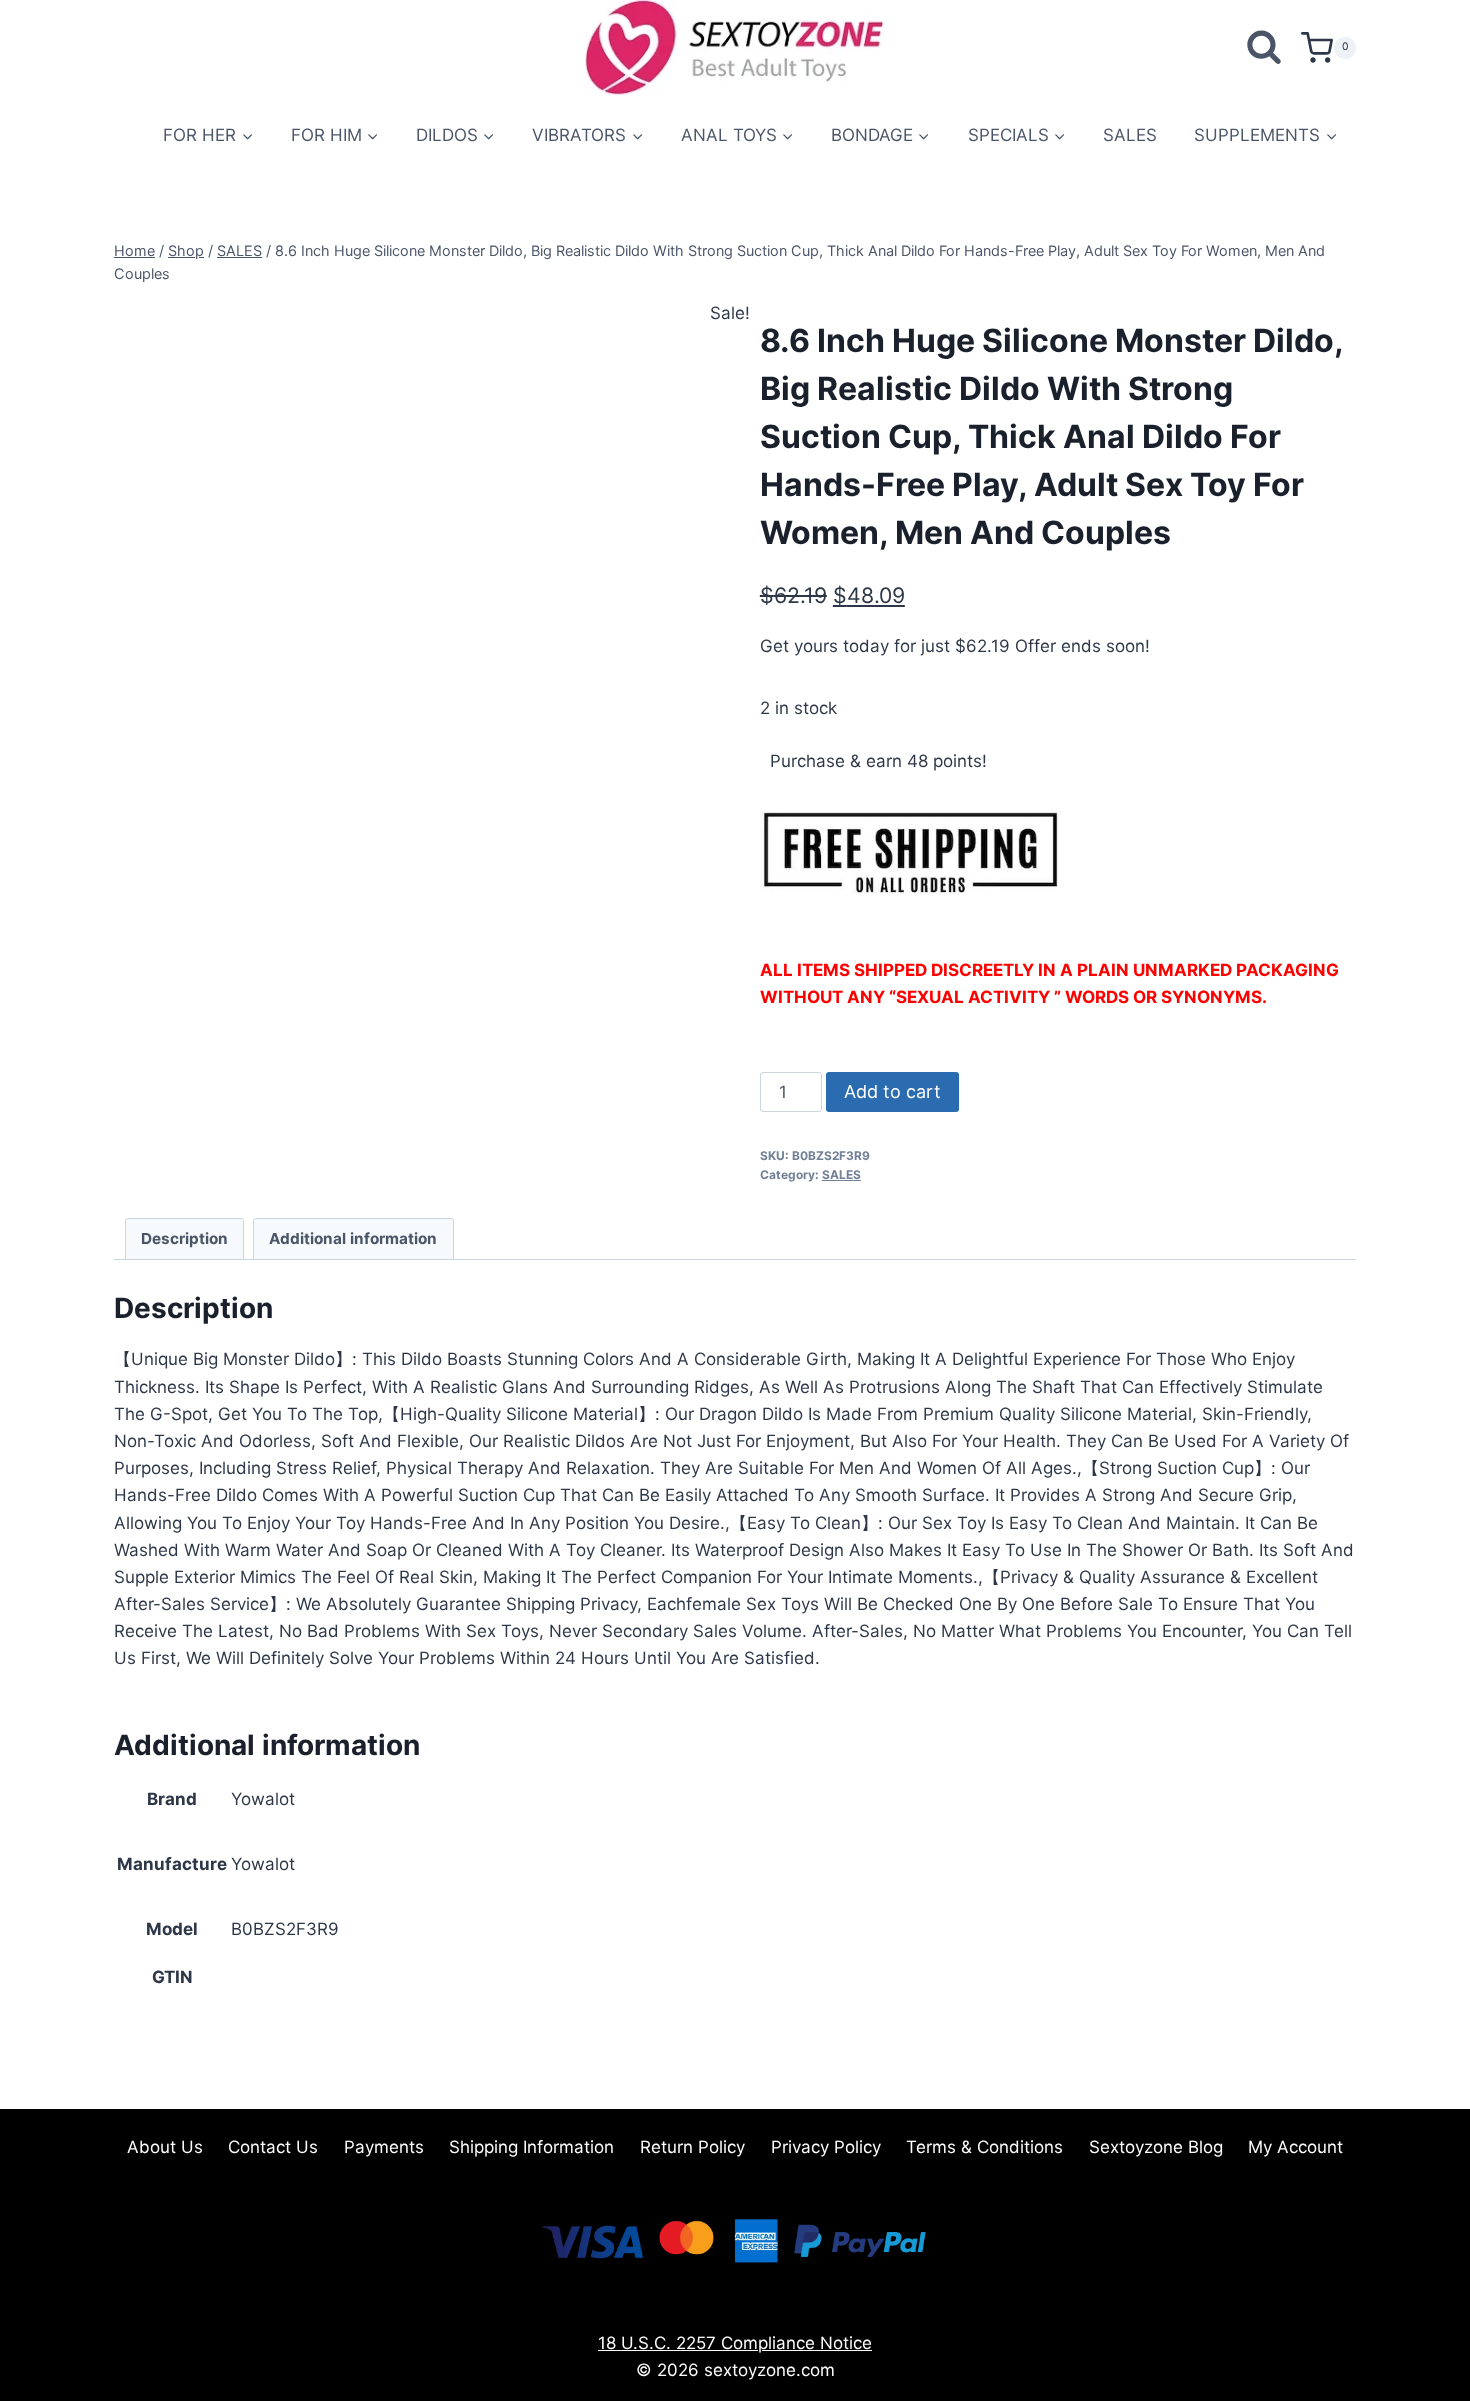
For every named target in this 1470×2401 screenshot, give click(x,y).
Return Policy (692, 2147)
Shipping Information (531, 2147)
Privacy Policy (826, 2147)
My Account (1295, 2147)
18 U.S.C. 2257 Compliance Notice (735, 2343)
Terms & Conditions (984, 2147)
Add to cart (892, 1091)
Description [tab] (184, 1238)
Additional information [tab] (353, 1238)
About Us (165, 2147)
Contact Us (273, 2147)
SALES (1130, 135)
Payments (384, 2147)
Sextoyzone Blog (1156, 2147)
